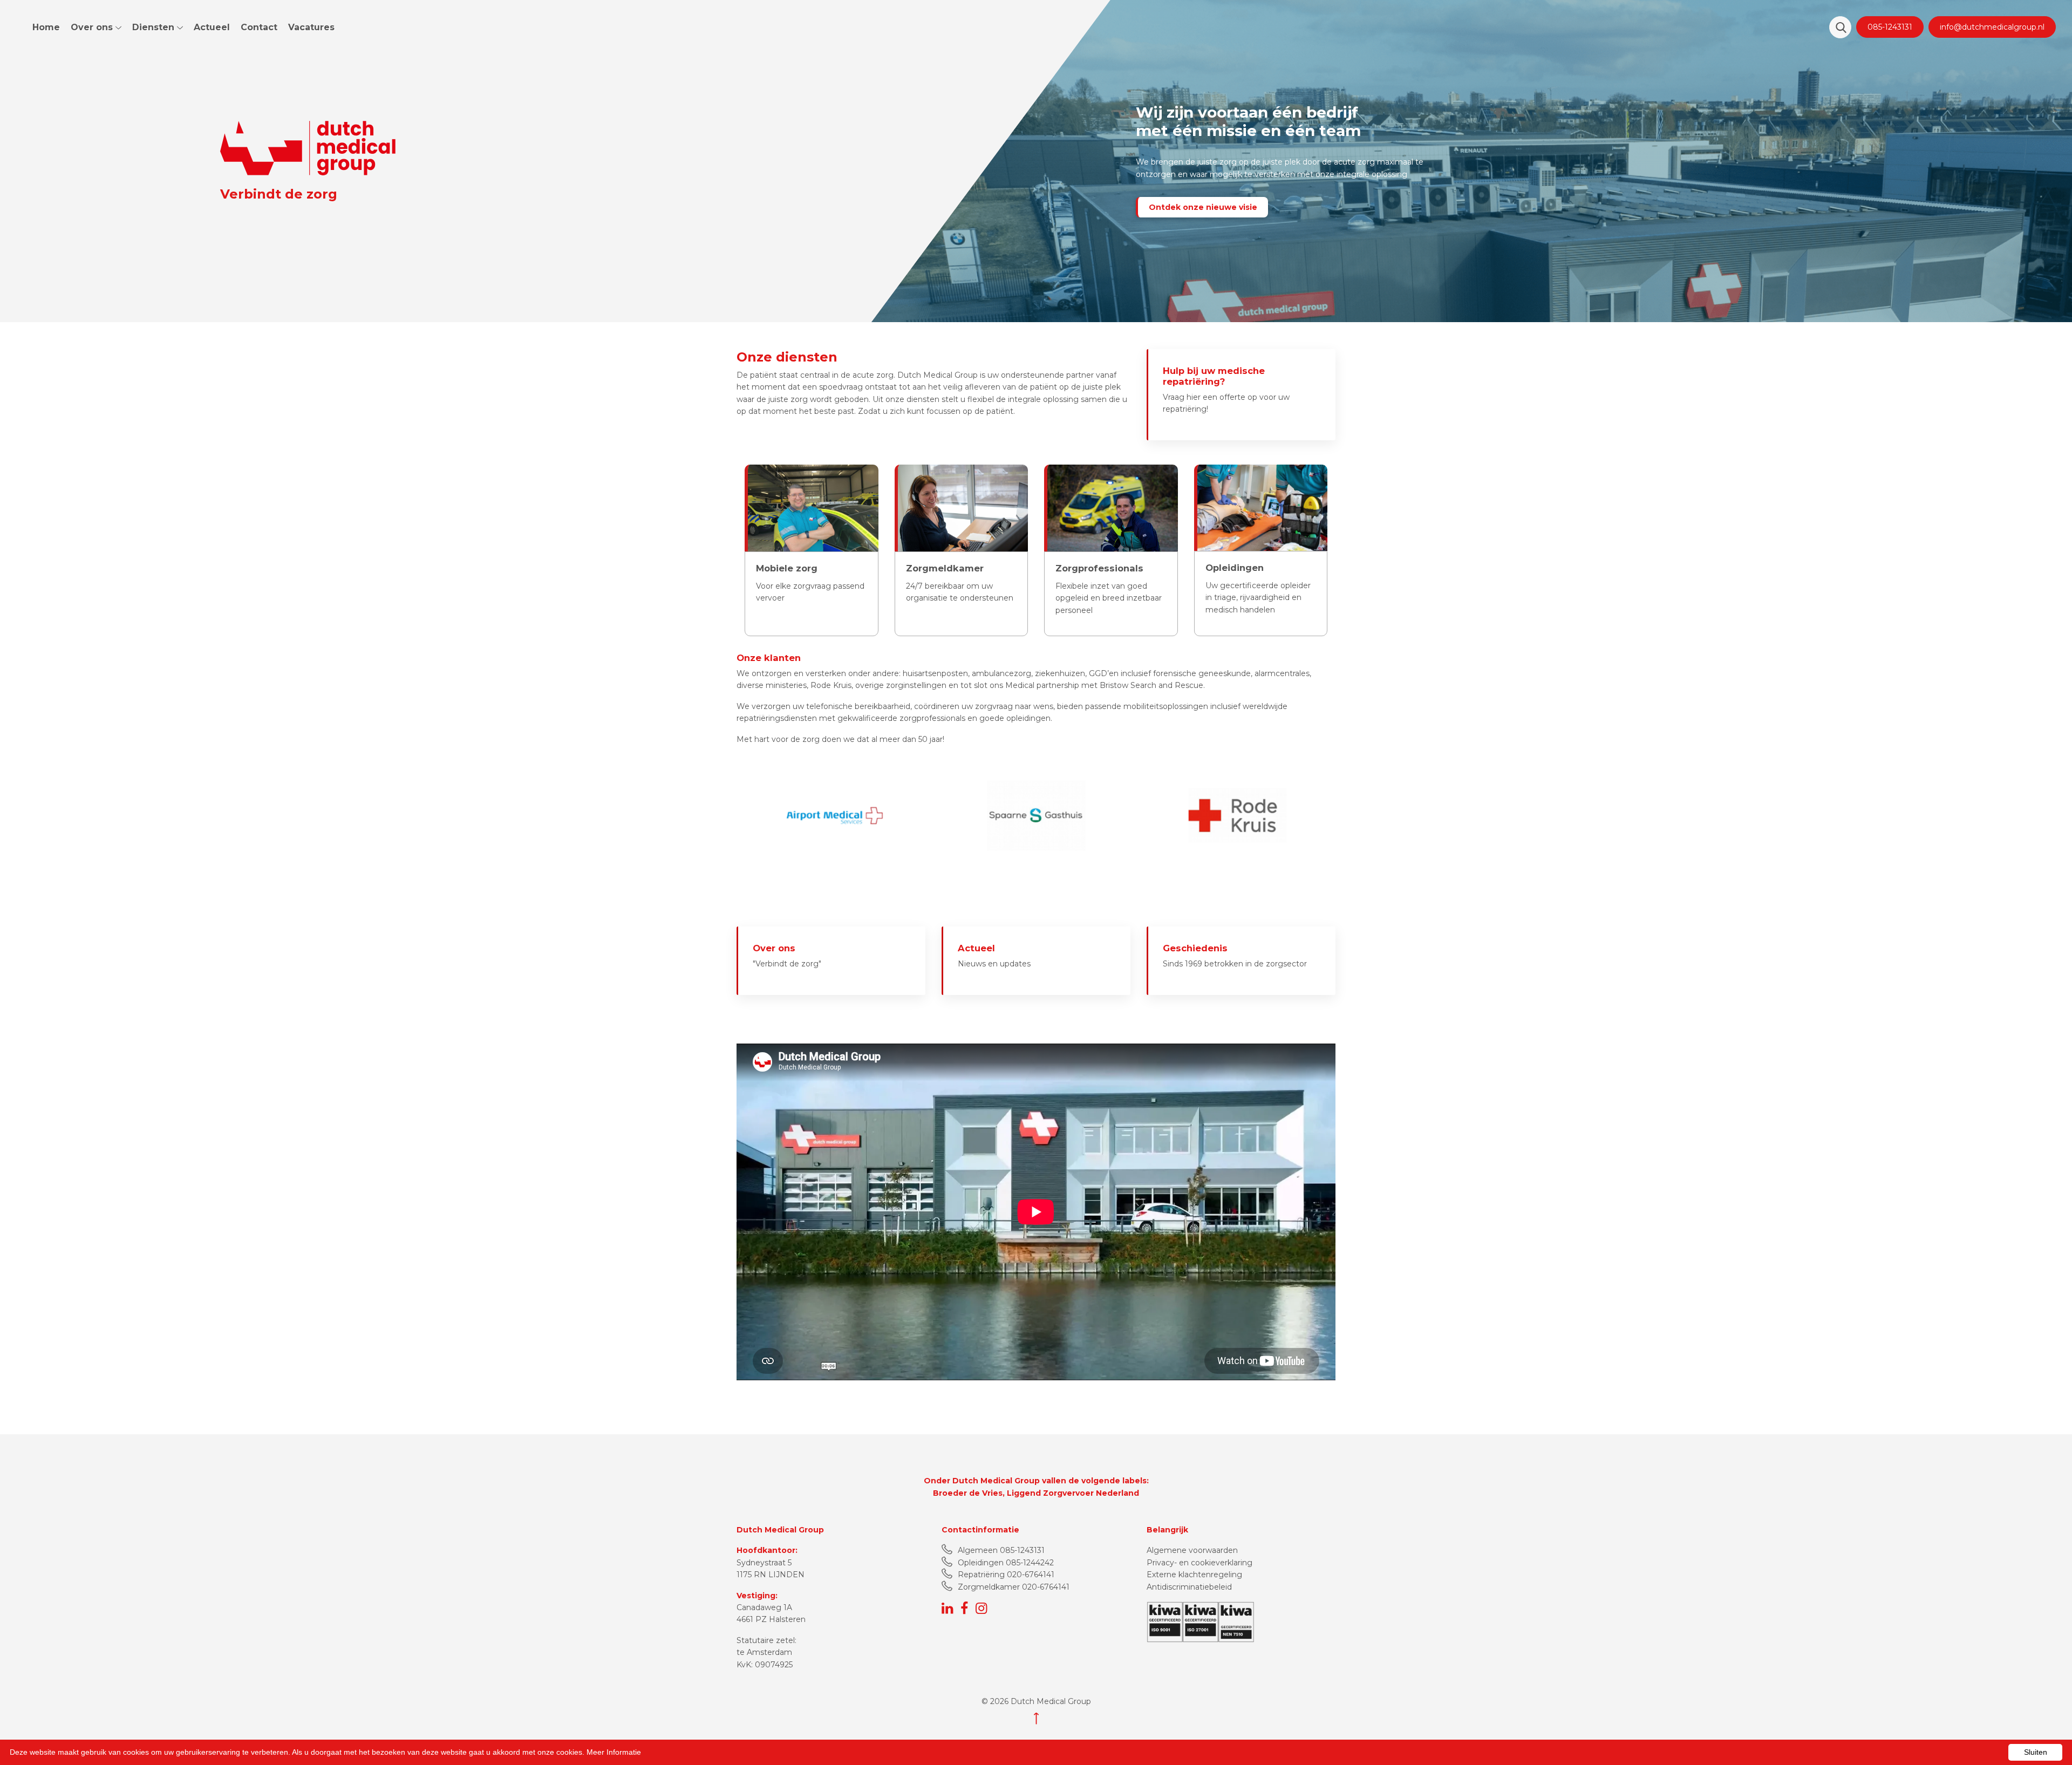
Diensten (155, 27)
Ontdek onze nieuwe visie (1203, 207)
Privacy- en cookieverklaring (1199, 1563)
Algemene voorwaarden (1192, 1551)
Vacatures (311, 27)
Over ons (93, 27)
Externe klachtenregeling (1194, 1575)
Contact (259, 27)
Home (46, 27)
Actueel (212, 27)
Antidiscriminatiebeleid (1189, 1587)
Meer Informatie (614, 1752)
